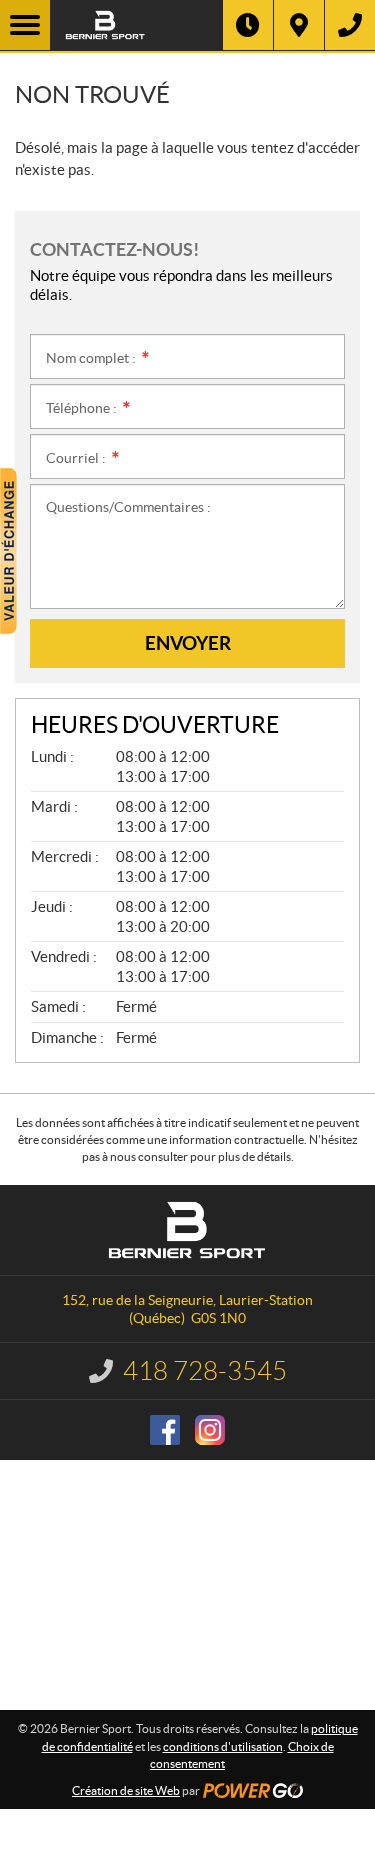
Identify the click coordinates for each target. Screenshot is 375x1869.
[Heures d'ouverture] (248, 25)
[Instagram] (210, 1430)
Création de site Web (126, 1790)
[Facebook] (165, 1430)
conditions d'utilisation (223, 1746)
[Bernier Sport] (136, 25)
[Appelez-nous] (350, 25)
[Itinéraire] (299, 25)
